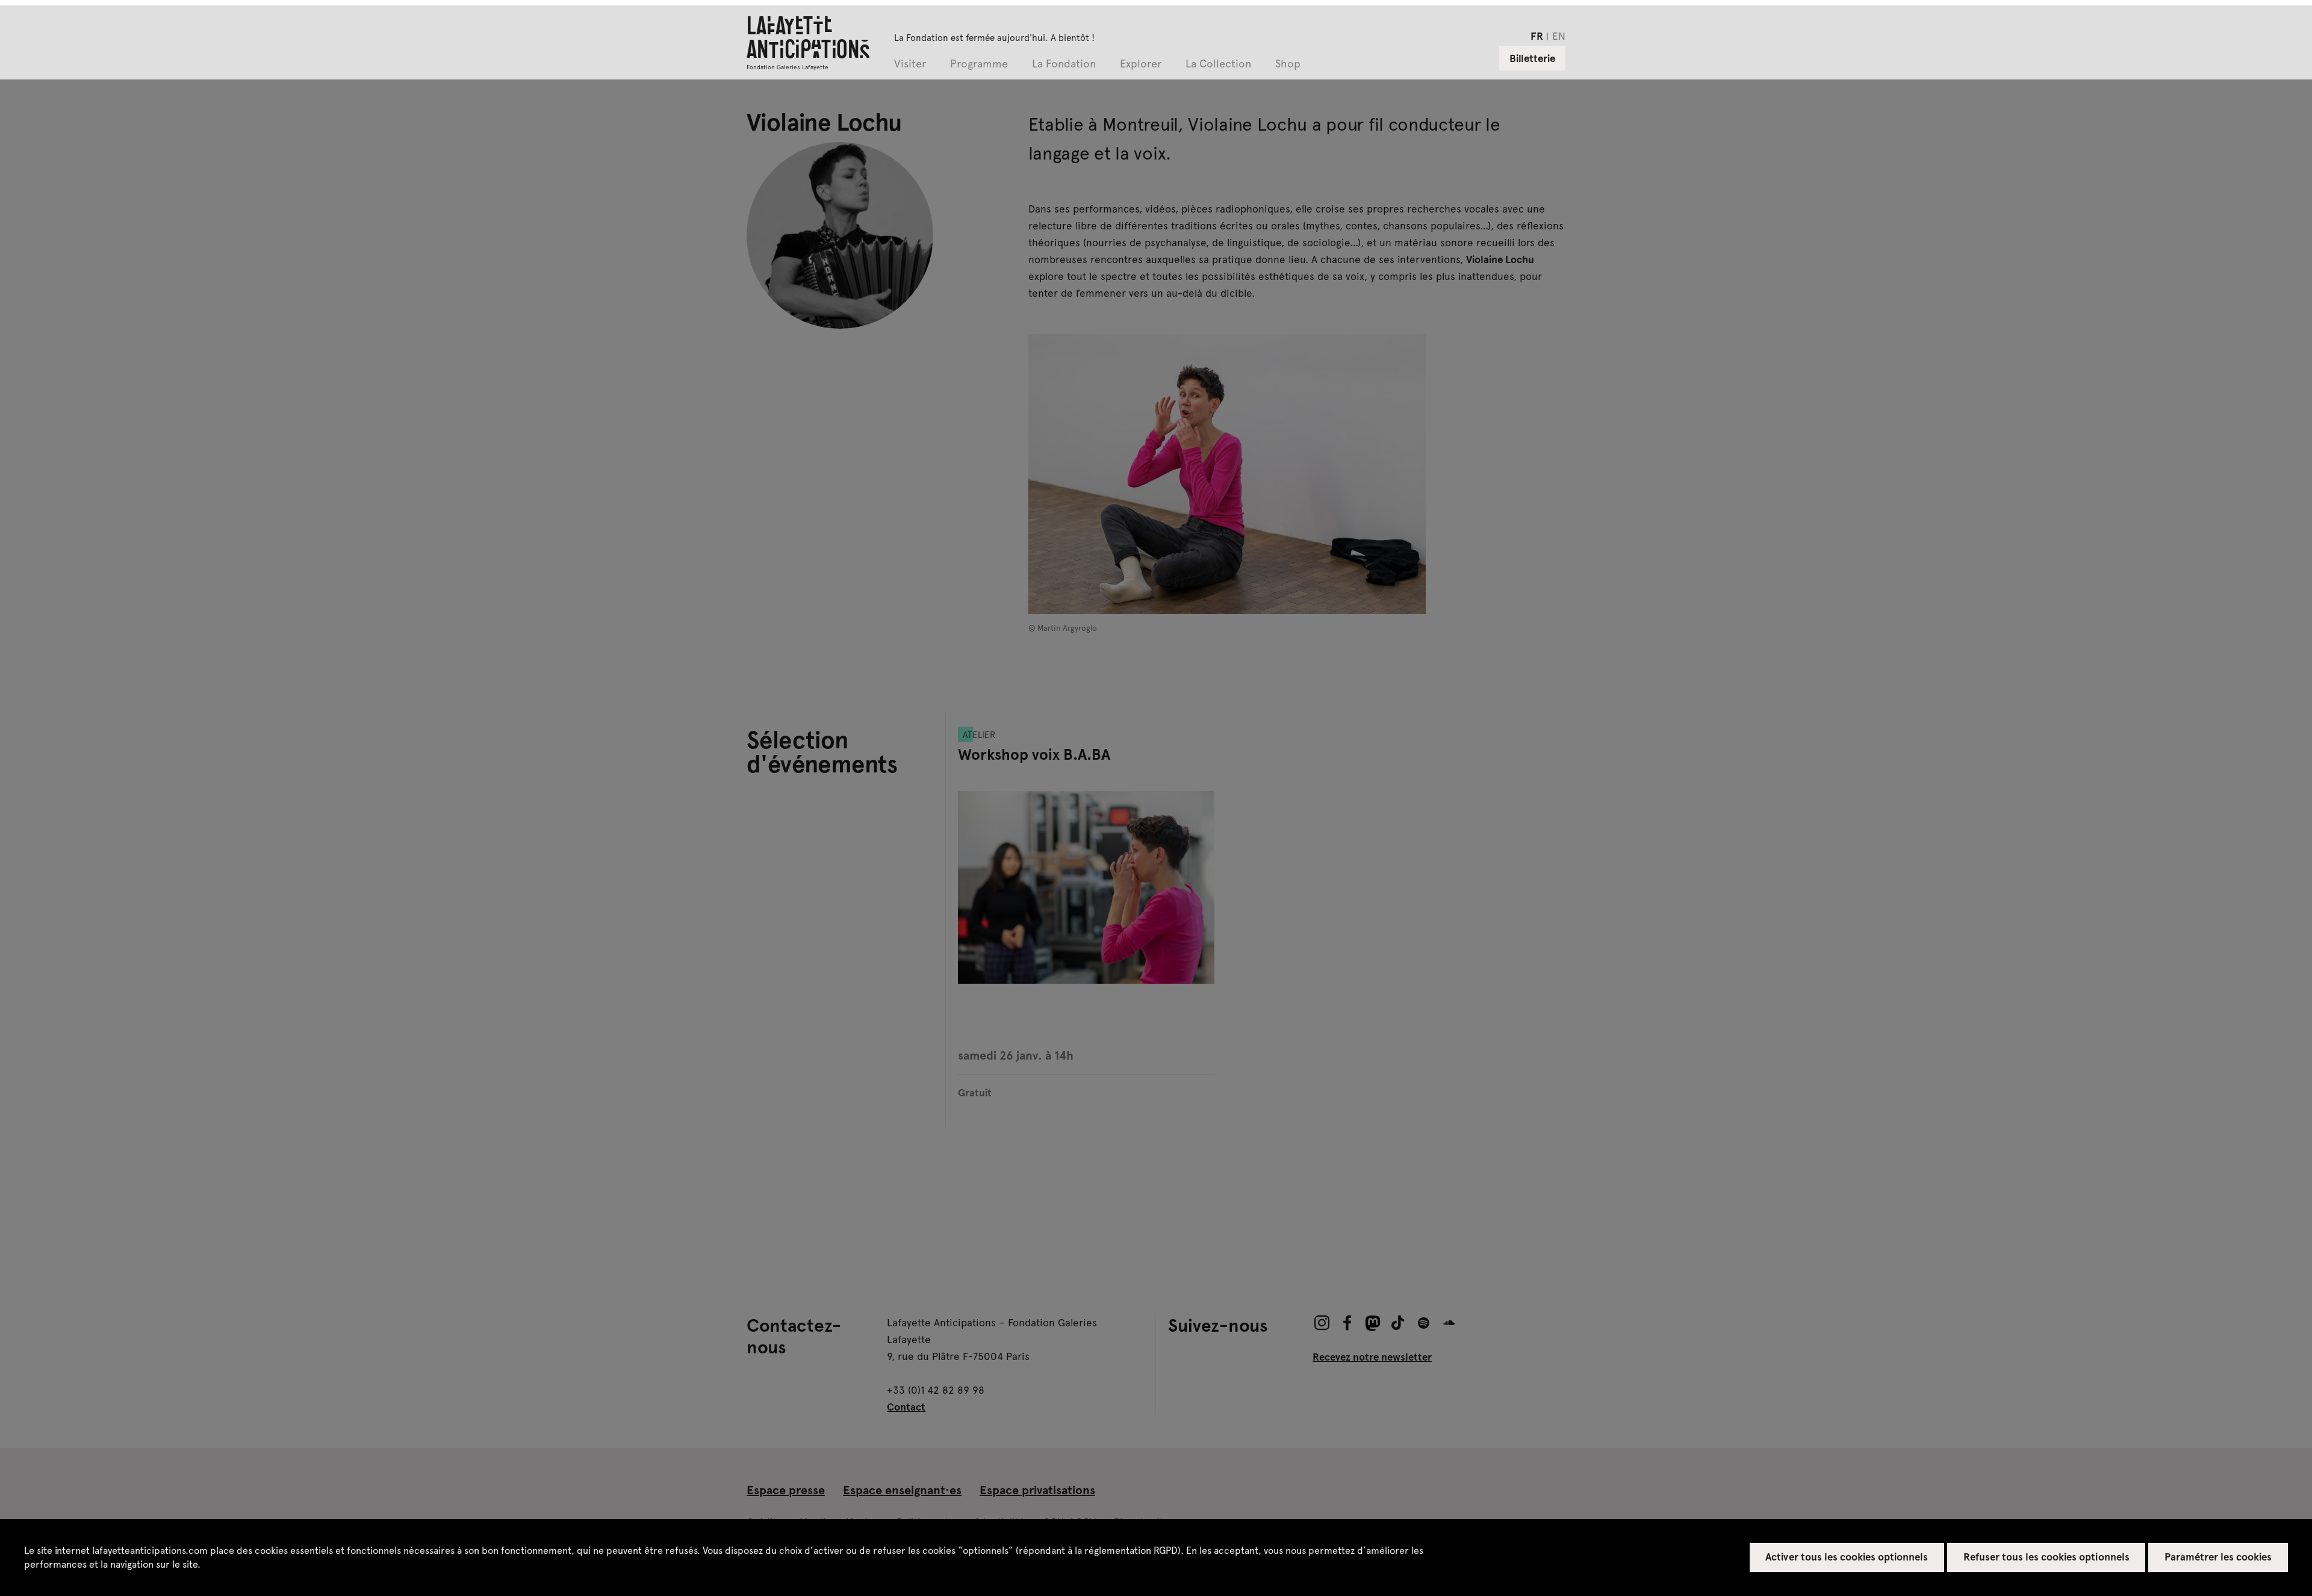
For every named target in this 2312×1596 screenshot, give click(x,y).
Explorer (1141, 64)
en (1559, 36)
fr (1537, 36)
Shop (1288, 64)
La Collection (1218, 64)
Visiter (910, 64)
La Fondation (1064, 64)
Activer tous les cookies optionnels (1847, 1556)
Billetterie (1532, 58)
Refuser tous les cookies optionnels (2046, 1556)
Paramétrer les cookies (2218, 1556)
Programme (979, 64)
